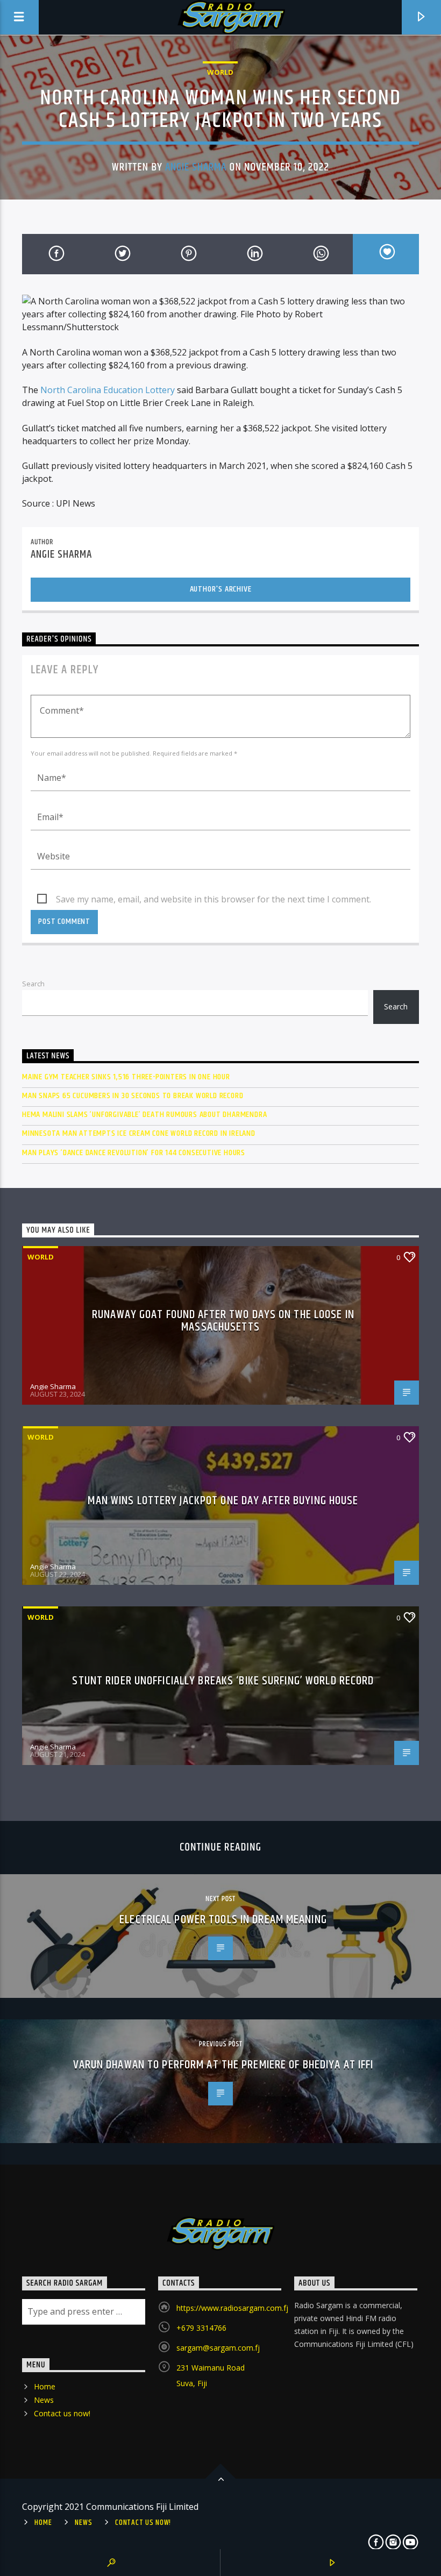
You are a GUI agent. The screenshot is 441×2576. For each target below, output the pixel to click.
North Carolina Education (93, 390)
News (44, 2400)
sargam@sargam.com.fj (218, 2348)
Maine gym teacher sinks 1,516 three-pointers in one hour (126, 1077)
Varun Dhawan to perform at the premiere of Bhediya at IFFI (223, 2065)
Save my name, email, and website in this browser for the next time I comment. (214, 899)
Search (33, 984)
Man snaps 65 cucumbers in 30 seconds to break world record (133, 1096)
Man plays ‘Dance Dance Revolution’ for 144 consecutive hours (134, 1153)
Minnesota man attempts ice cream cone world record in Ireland (139, 1133)
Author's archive (221, 589)
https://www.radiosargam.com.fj (232, 2308)
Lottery (160, 390)
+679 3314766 (201, 2328)
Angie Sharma (196, 167)
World (220, 72)
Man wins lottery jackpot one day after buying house (223, 1501)
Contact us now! (62, 2413)
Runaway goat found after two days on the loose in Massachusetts (223, 1321)
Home (45, 2386)
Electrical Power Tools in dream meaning (223, 1920)
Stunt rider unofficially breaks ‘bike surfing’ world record (223, 1681)
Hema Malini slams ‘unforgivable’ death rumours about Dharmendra (144, 1115)
